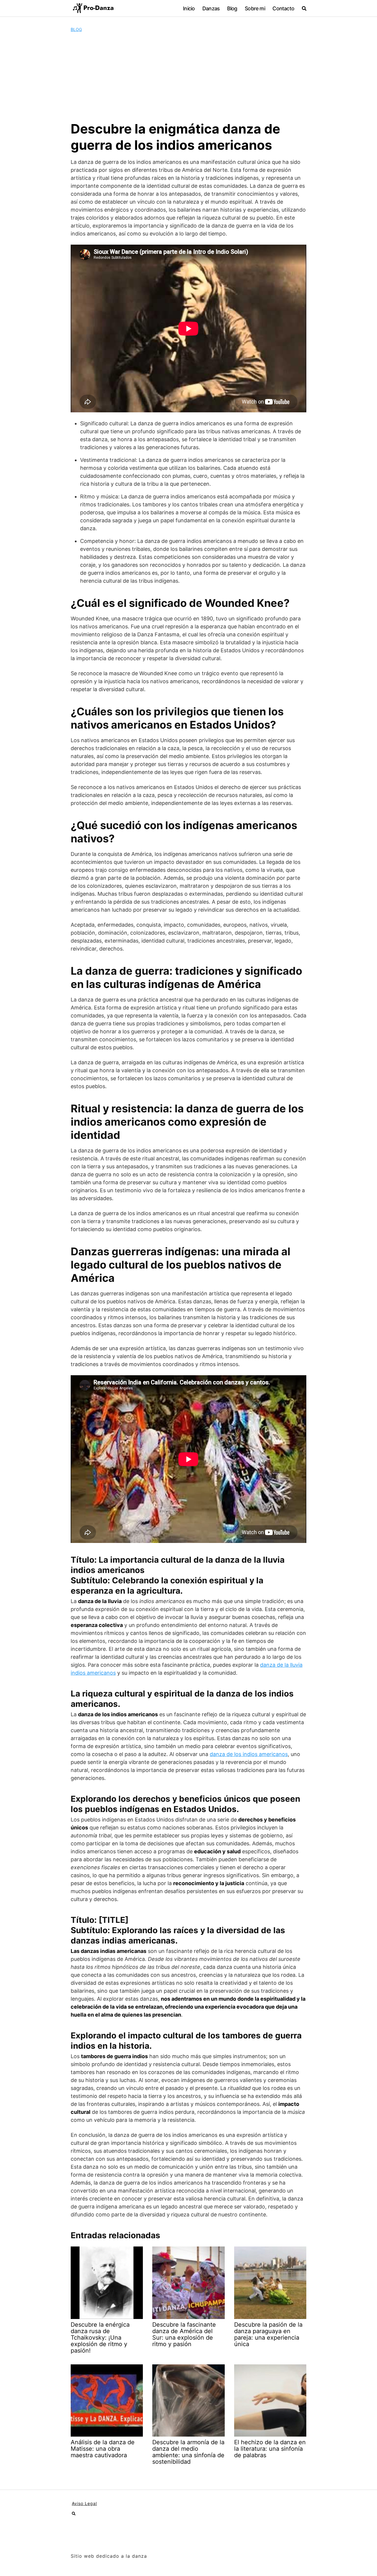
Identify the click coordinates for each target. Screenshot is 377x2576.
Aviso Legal (84, 2503)
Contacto (283, 8)
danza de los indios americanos (249, 1754)
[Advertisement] (188, 77)
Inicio (189, 8)
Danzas (211, 8)
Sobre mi (255, 8)
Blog (232, 8)
